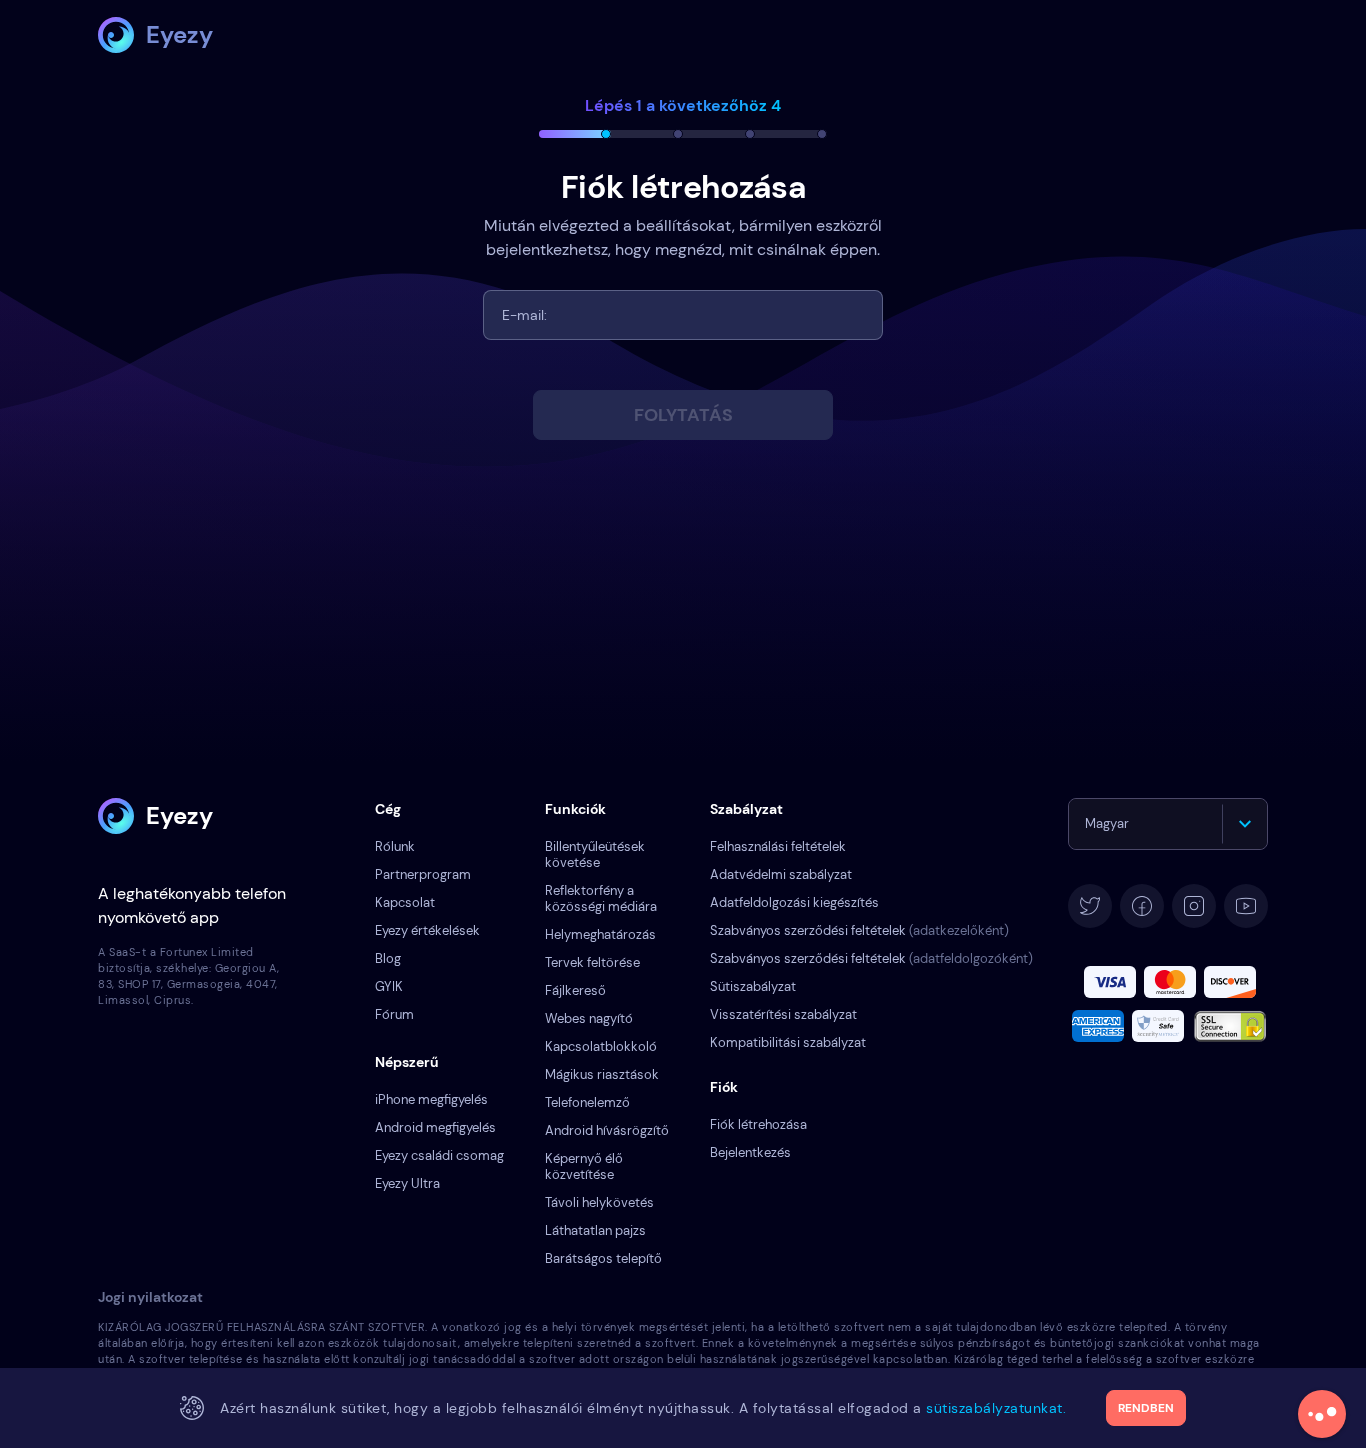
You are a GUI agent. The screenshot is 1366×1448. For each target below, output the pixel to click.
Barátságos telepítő (603, 1258)
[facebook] (1142, 906)
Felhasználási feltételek (778, 846)
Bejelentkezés (750, 1152)
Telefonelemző (587, 1102)
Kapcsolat (405, 902)
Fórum (394, 1014)
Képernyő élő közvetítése (584, 1166)
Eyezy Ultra (407, 1183)
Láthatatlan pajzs (595, 1230)
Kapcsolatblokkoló (601, 1046)
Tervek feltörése (592, 962)
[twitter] (1090, 906)
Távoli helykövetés (599, 1202)
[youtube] (1246, 906)
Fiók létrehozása (758, 1124)
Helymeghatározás (600, 934)
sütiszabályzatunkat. (996, 1408)
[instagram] (1194, 906)
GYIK (389, 986)
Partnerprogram (423, 874)
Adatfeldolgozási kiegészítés (794, 902)
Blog (388, 958)
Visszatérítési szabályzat (783, 1014)
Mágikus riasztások (602, 1074)
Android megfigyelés (435, 1127)
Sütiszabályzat (753, 986)
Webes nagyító (589, 1018)
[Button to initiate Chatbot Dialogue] (1322, 1414)
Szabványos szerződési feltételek (859, 930)
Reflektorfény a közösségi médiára (601, 898)
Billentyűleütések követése (595, 854)
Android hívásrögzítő (607, 1130)
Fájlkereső (575, 990)
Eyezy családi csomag (439, 1155)
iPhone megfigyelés (431, 1099)
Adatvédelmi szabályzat (781, 874)
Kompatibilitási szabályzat (788, 1042)
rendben (1146, 1408)
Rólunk (395, 846)
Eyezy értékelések (427, 930)
